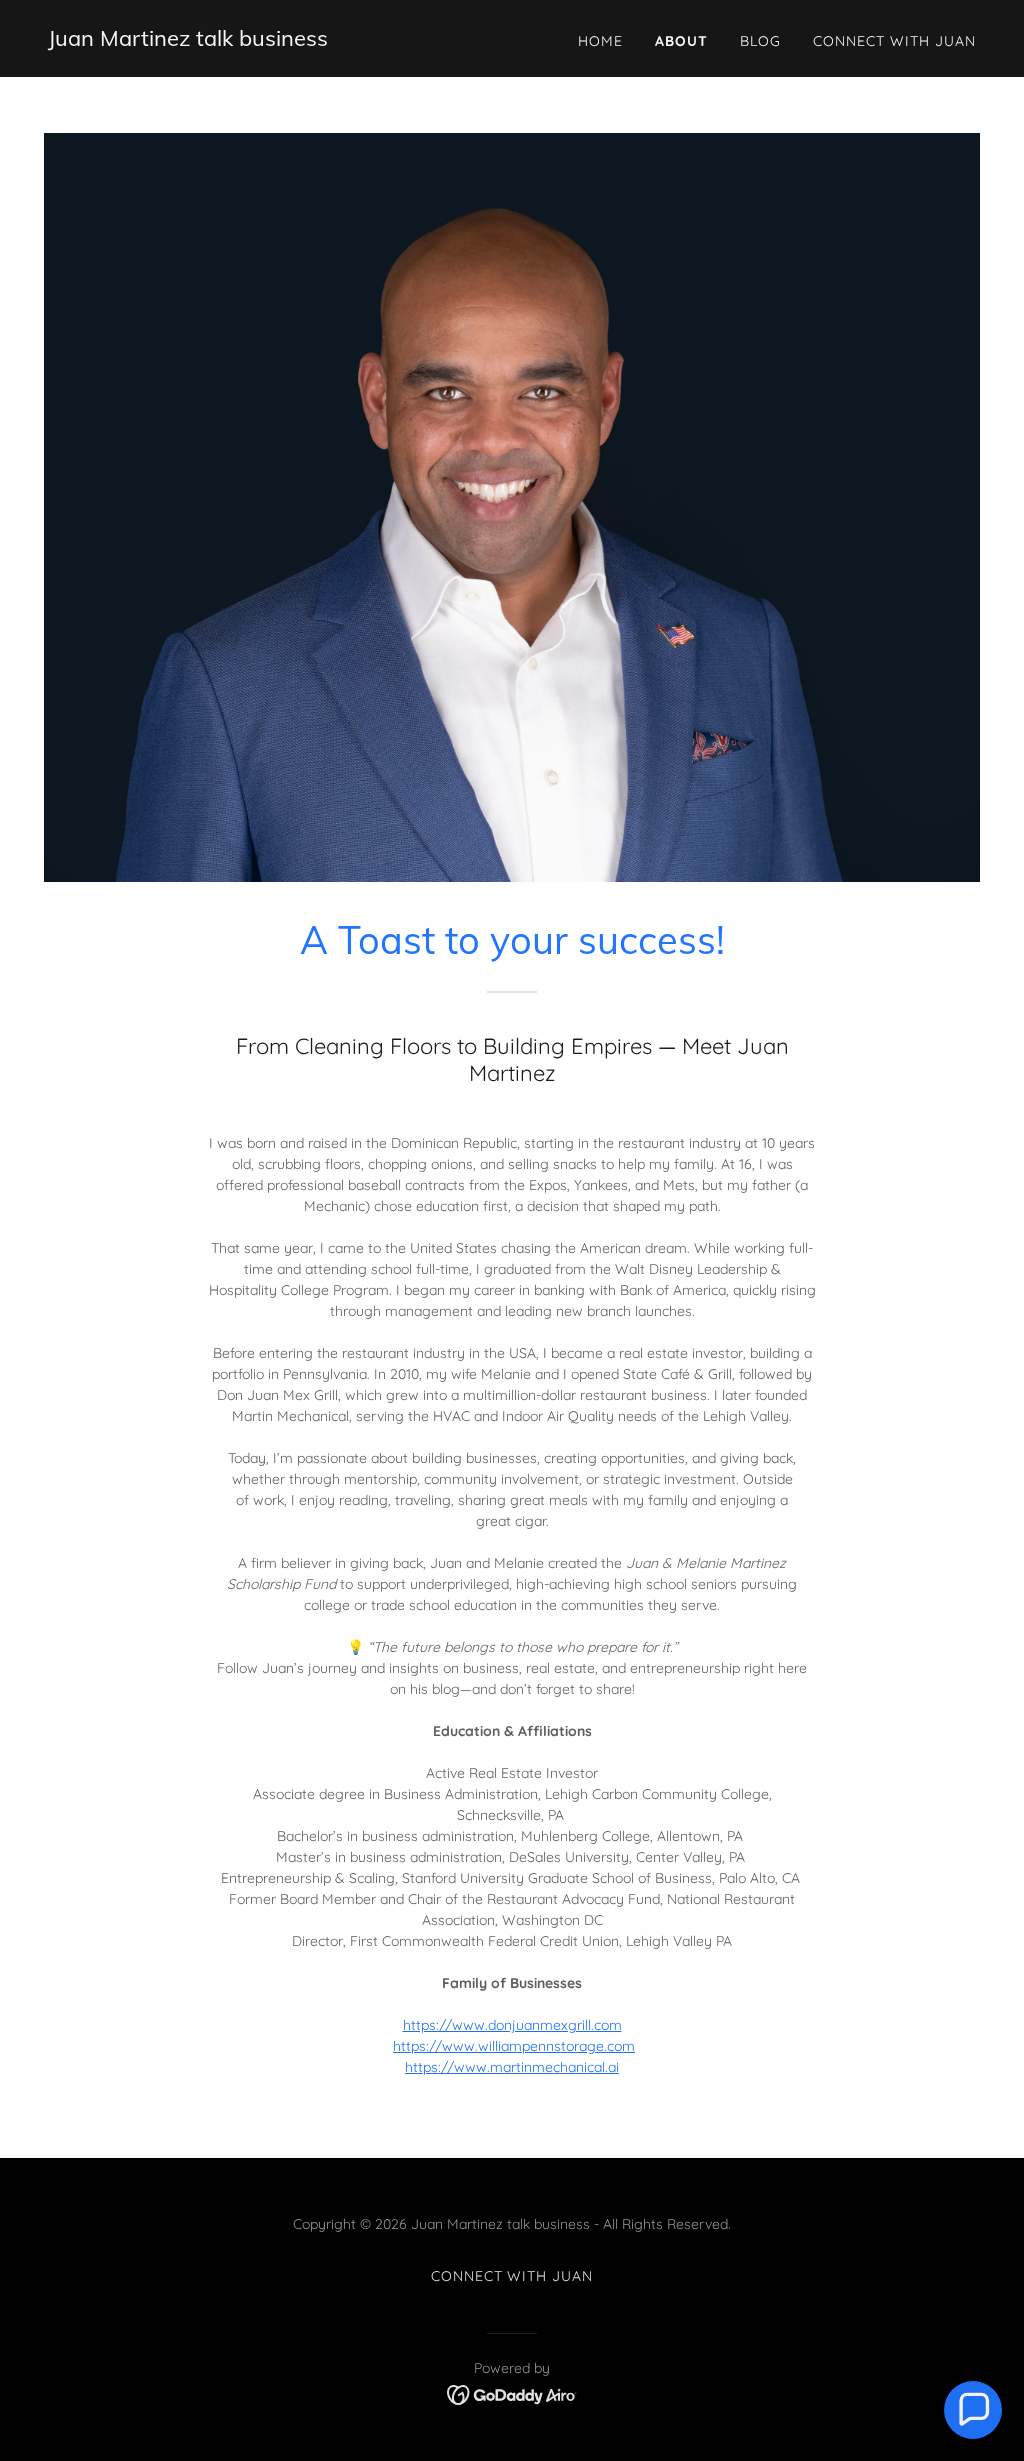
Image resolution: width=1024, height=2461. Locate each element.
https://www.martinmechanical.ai (512, 2067)
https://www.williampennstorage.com (514, 2046)
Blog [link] (760, 41)
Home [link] (600, 41)
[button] (973, 2410)
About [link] (681, 41)
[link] (188, 40)
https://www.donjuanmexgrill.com (512, 2025)
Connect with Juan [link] (894, 41)
